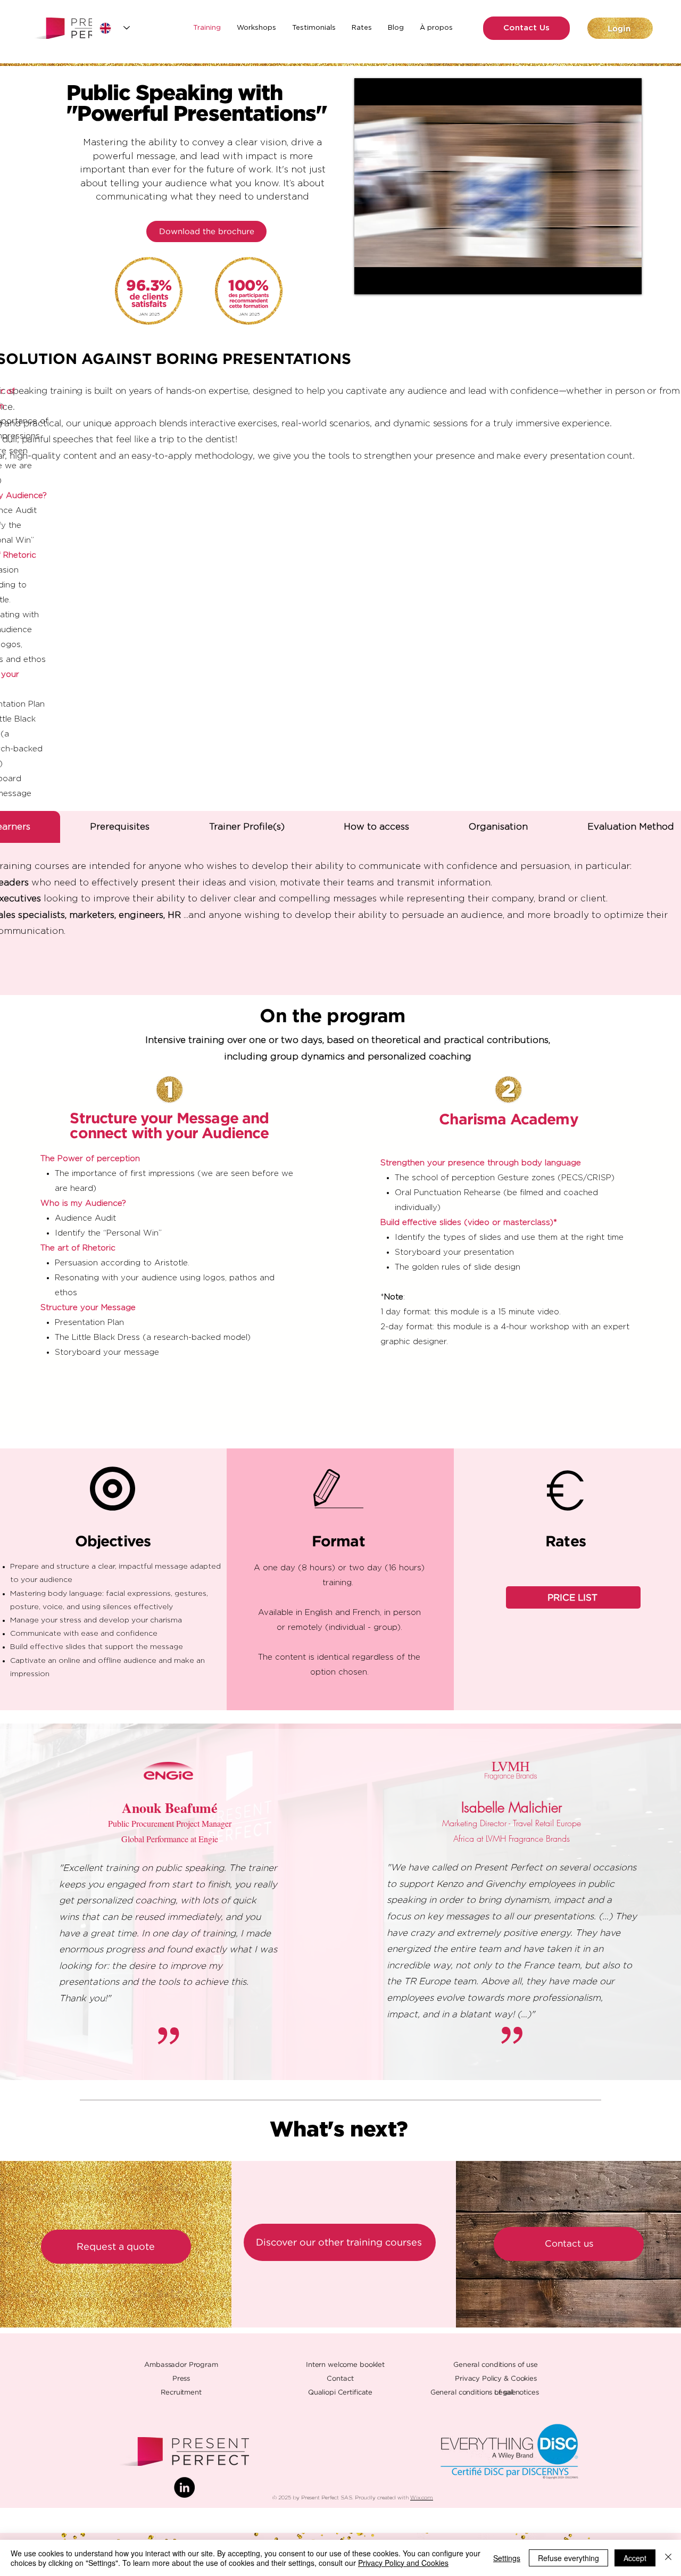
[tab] (120, 827)
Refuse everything (568, 2558)
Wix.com (422, 2498)
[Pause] (368, 280)
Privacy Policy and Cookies (403, 2563)
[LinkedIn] (184, 2487)
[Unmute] (386, 280)
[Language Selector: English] (115, 28)
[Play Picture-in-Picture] (609, 280)
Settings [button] (507, 2558)
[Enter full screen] (627, 280)
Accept (635, 2558)
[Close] (668, 2558)
